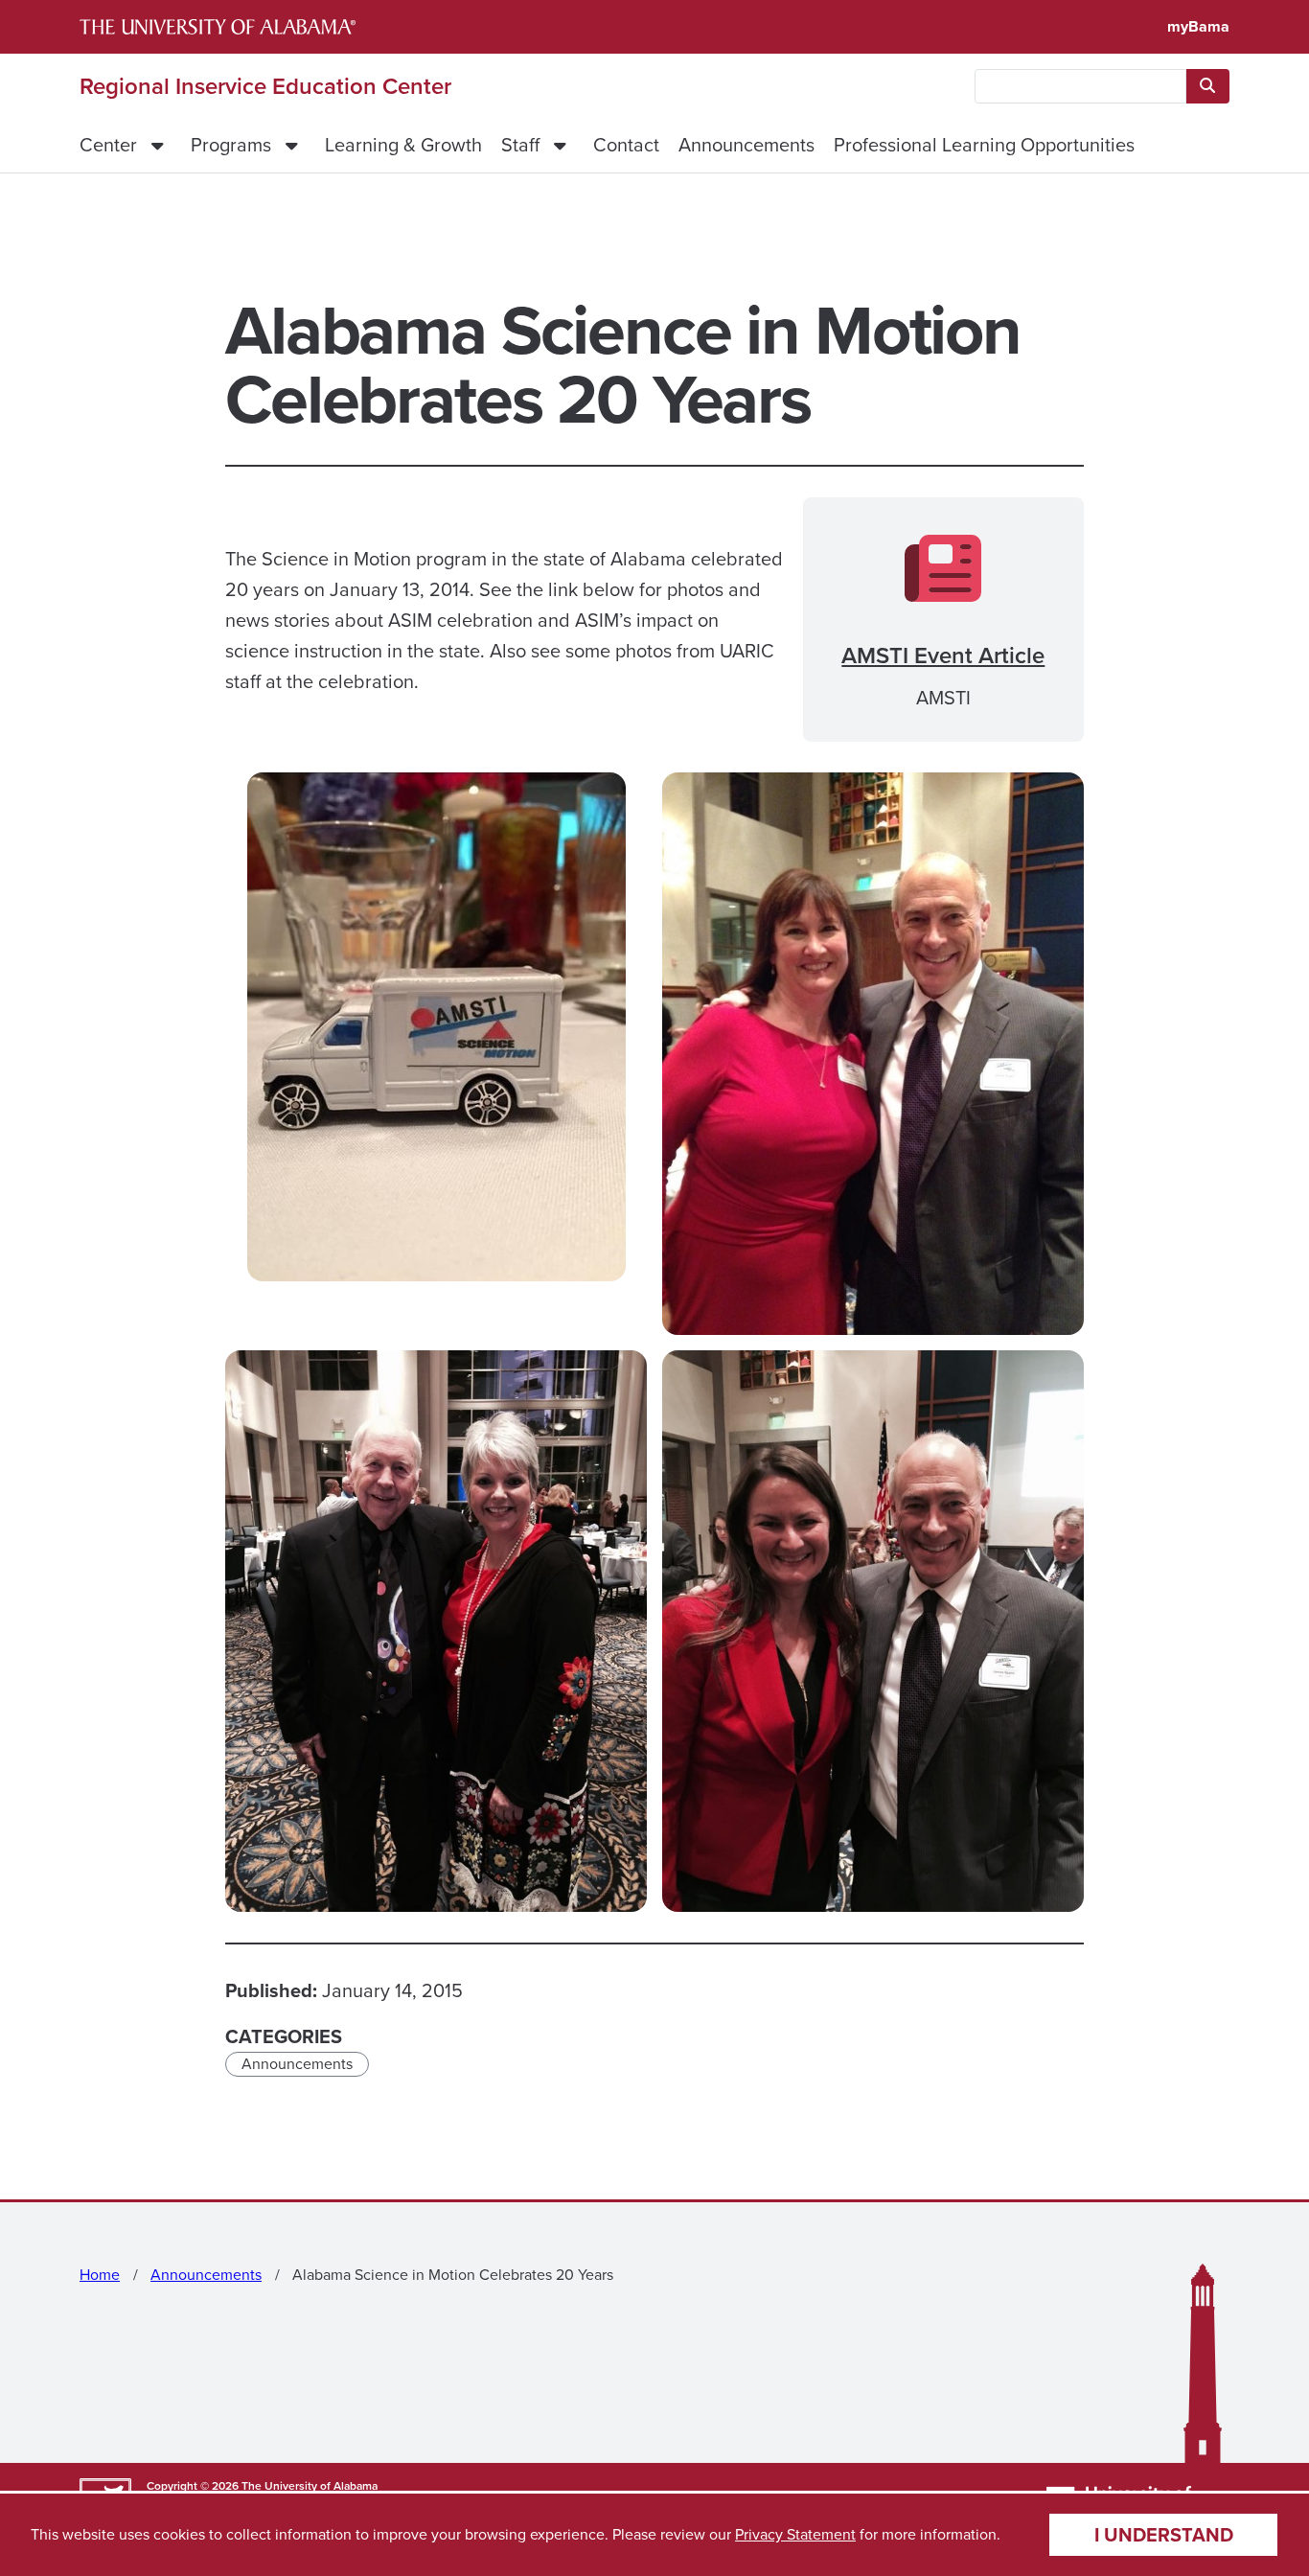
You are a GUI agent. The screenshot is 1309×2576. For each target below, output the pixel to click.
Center (108, 145)
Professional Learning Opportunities (984, 145)
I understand (1164, 2535)
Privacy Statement (795, 2534)
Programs (231, 145)
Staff (520, 145)
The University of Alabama (310, 2486)
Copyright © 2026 (193, 2486)
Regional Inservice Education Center (265, 86)
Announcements (746, 145)
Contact (626, 145)
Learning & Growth (403, 145)
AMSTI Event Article (943, 655)
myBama (1198, 26)
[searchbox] (1080, 86)
